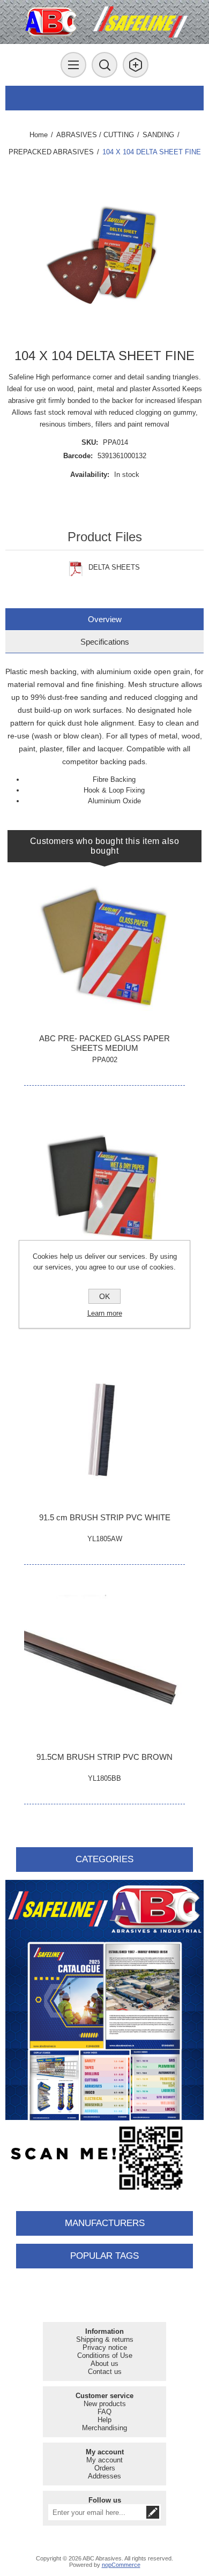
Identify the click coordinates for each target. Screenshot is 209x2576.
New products (105, 2404)
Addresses (104, 2476)
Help (104, 2420)
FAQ (104, 2412)
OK (104, 1296)
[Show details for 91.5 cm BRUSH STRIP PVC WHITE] (104, 1427)
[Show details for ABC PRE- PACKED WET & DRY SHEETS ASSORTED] (104, 1188)
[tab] (105, 619)
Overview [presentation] (105, 619)
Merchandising (104, 2428)
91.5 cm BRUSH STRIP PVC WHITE (105, 1517)
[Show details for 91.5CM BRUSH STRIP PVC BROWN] (104, 1667)
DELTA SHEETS (114, 567)
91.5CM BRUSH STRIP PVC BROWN (104, 1757)
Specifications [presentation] (105, 642)
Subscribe (153, 2512)
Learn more (105, 1313)
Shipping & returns (105, 2339)
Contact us (105, 2372)
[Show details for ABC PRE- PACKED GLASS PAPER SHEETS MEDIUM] (104, 948)
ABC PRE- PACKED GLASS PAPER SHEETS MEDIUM (104, 1043)
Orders (105, 2468)
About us (104, 2364)
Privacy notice (105, 2347)
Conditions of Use (105, 2355)
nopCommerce (121, 2565)
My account (104, 2460)
